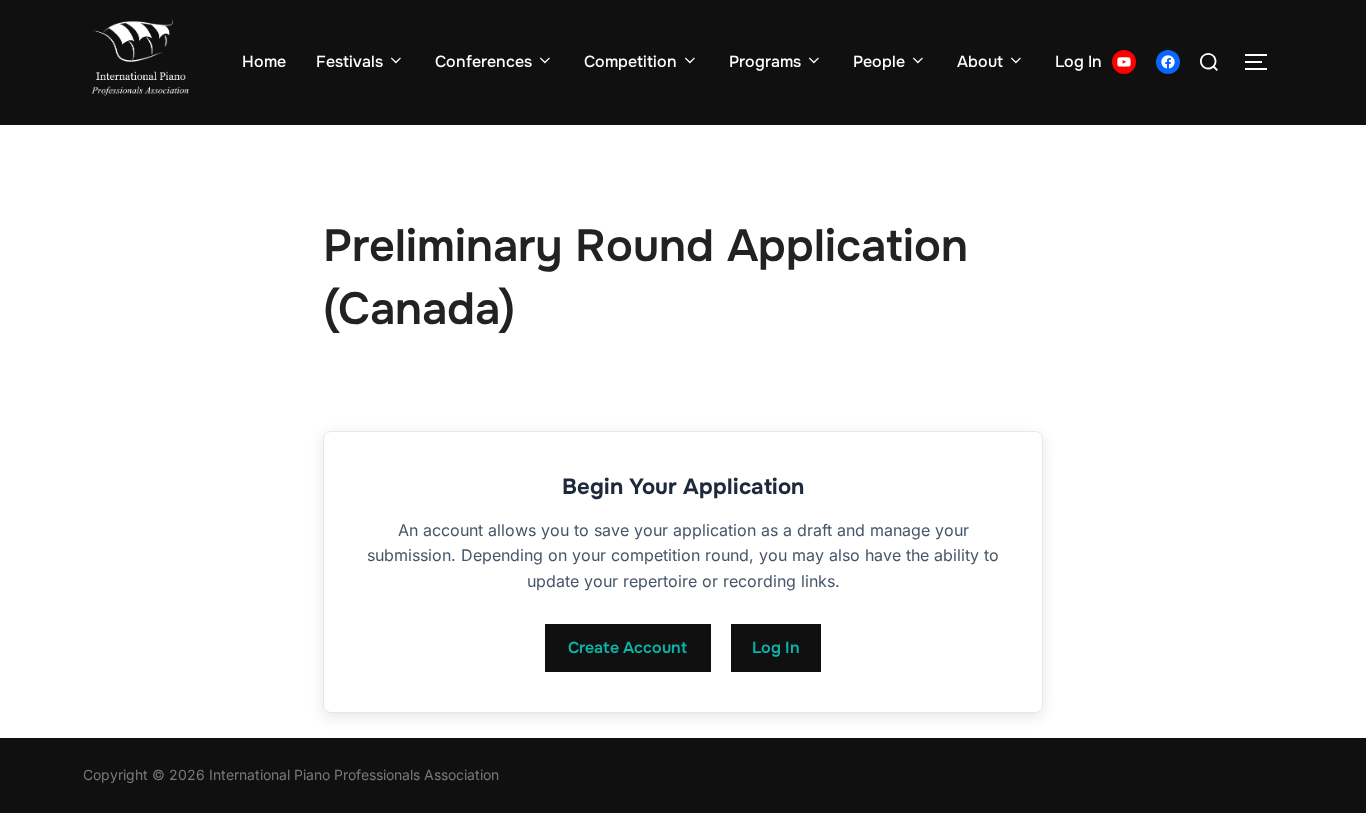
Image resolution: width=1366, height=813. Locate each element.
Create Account (627, 647)
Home (264, 61)
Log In (1078, 61)
